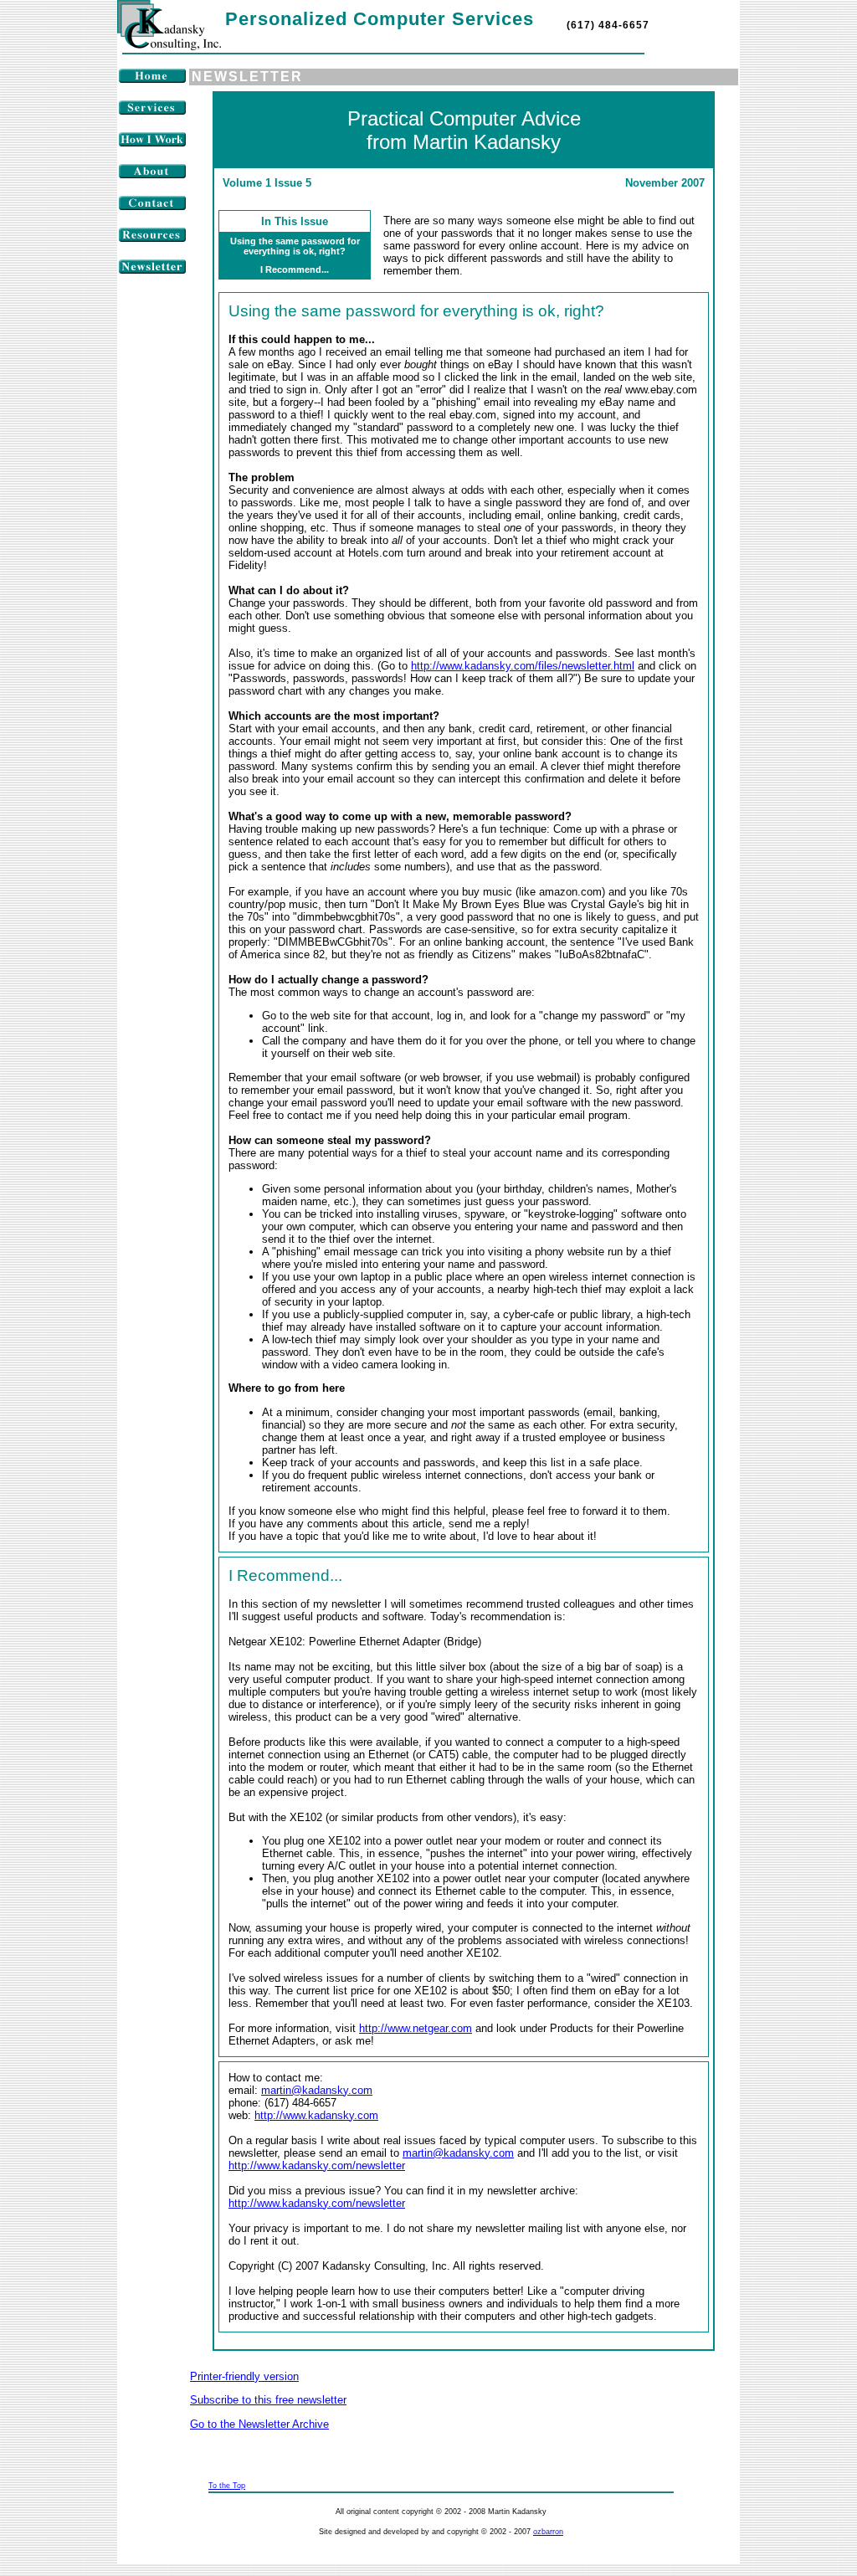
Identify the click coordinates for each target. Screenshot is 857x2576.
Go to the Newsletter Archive (259, 2424)
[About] (152, 175)
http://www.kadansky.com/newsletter (317, 2165)
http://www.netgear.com (416, 2028)
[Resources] (152, 239)
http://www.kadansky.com (316, 2115)
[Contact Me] (152, 207)
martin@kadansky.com (317, 2090)
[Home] (152, 80)
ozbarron (548, 2532)
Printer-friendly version (244, 2376)
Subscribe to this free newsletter (268, 2400)
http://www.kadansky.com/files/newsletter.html (523, 666)
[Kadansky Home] (169, 46)
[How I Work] (152, 144)
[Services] (152, 112)
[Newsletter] (152, 271)
